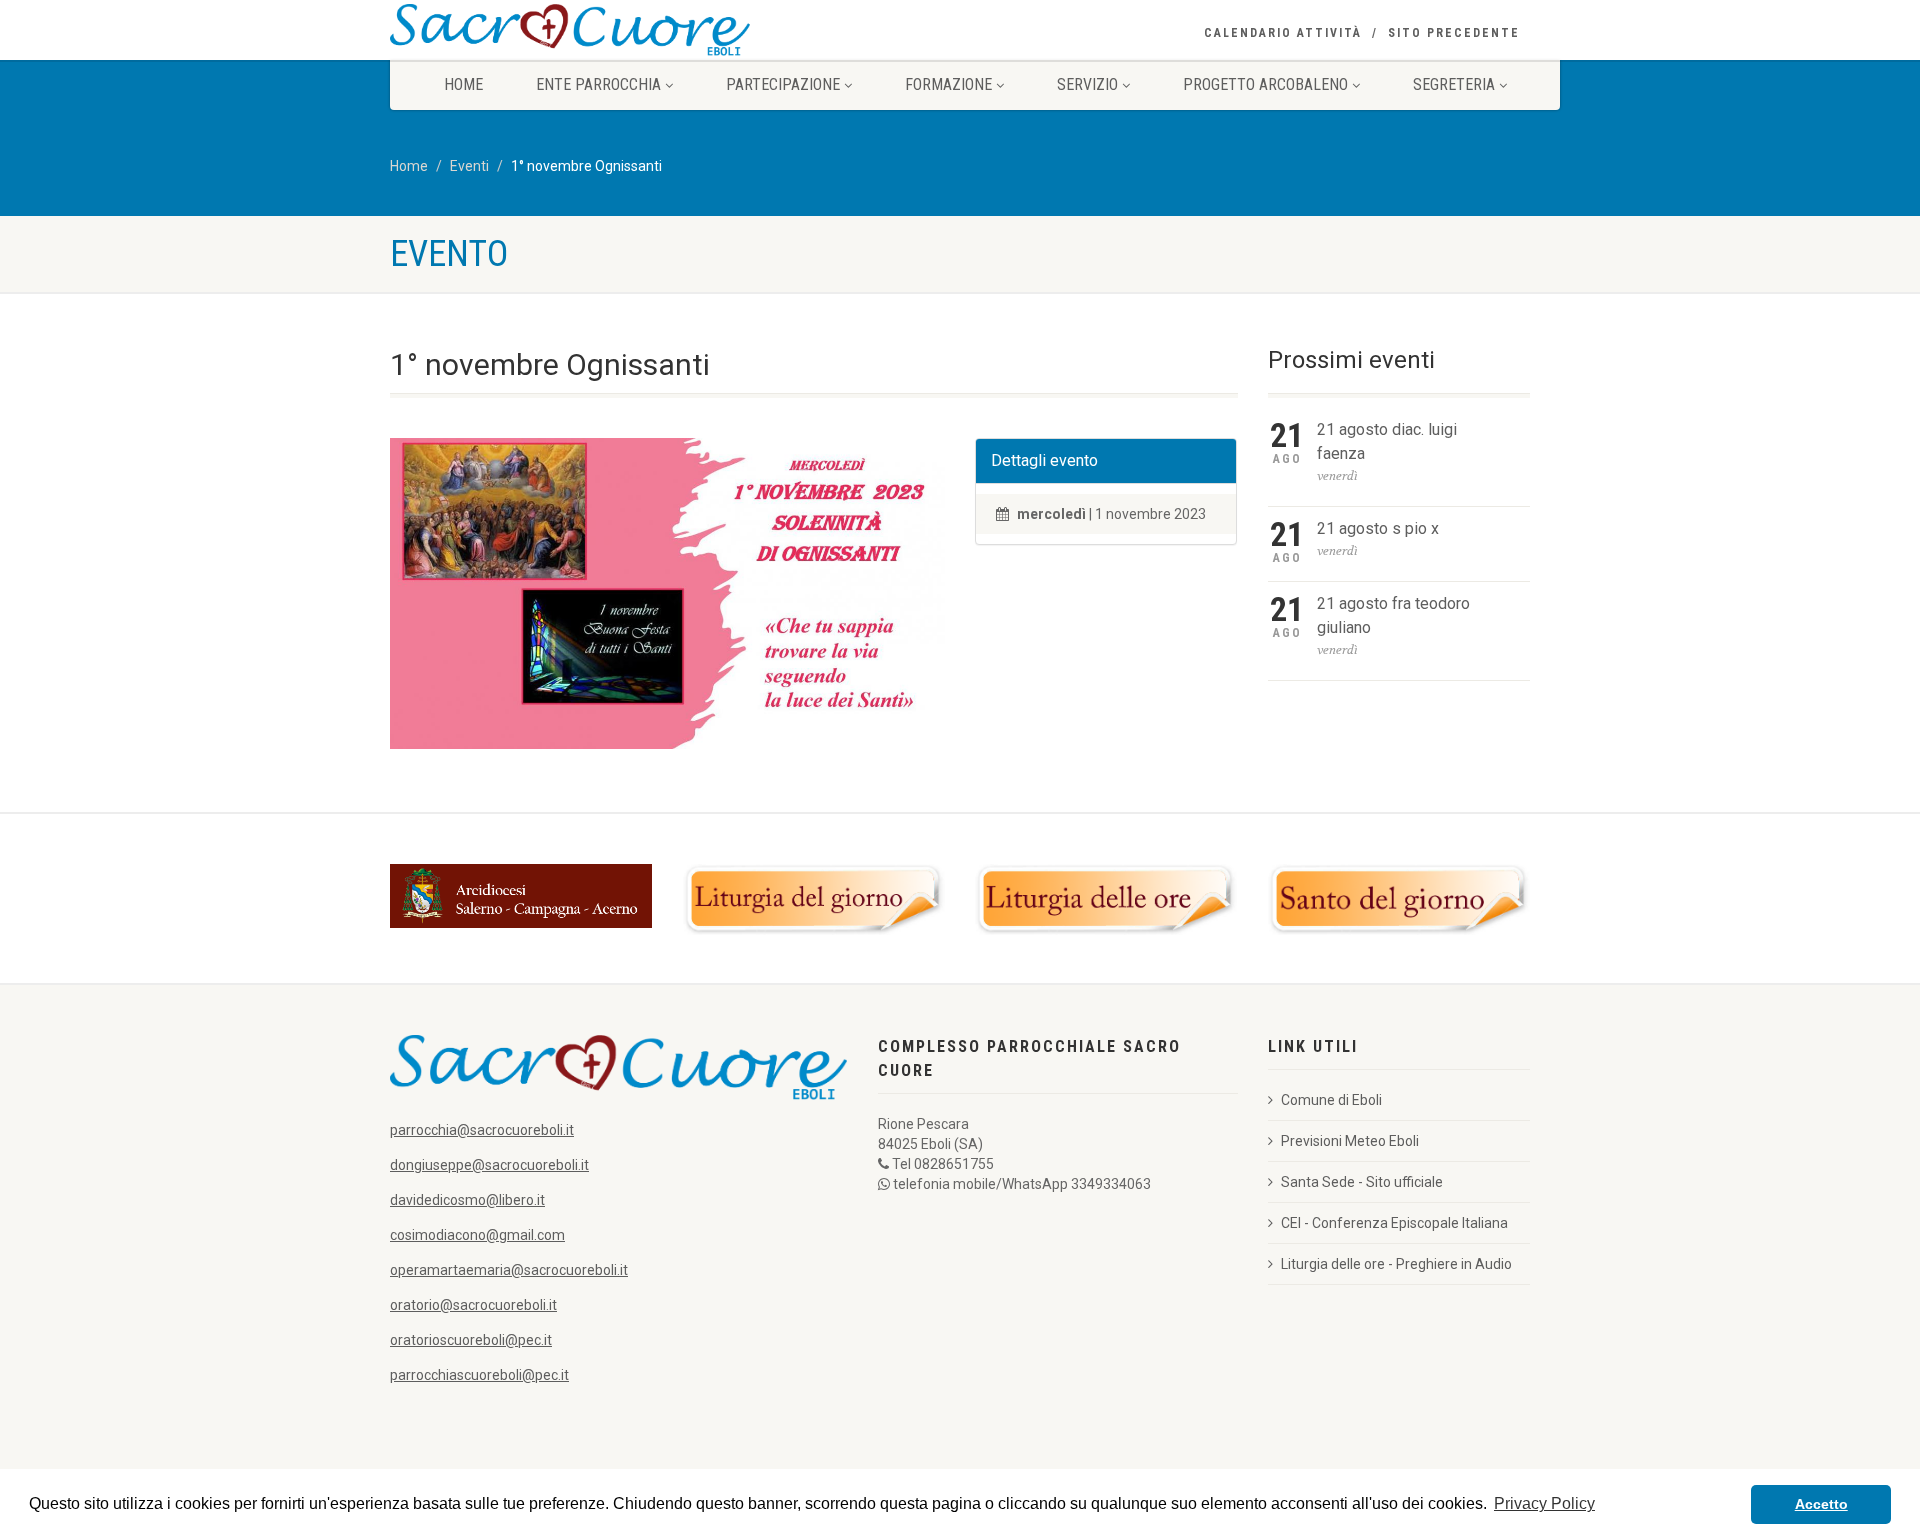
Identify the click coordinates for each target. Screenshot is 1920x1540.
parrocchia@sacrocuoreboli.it (482, 1130)
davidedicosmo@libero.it (467, 1200)
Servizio (1087, 84)
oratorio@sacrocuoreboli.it (473, 1305)
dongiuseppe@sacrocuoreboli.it (489, 1165)
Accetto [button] (1821, 1504)
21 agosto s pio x (1378, 528)
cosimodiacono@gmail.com (477, 1235)
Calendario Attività (1283, 33)
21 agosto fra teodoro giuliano (1393, 615)
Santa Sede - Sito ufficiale (1362, 1182)
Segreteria (1454, 84)
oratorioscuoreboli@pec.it (471, 1340)
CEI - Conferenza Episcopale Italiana (1394, 1223)
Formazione (948, 84)
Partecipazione (783, 84)
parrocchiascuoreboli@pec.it (479, 1375)
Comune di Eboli (1331, 1100)
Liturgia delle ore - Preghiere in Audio (1396, 1264)
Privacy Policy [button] (1544, 1503)
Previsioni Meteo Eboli (1350, 1141)
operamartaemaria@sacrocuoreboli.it (509, 1270)
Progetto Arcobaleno (1265, 84)
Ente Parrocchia (598, 84)
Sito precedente (1454, 33)
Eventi (469, 166)
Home (463, 84)
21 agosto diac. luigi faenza (1387, 441)
